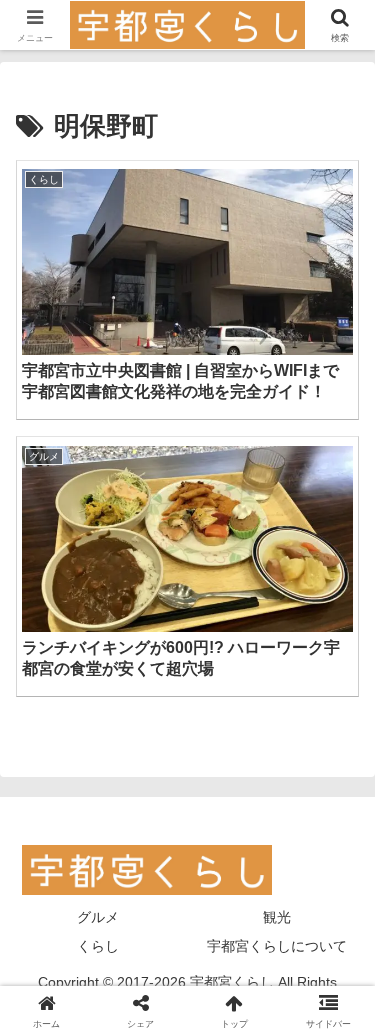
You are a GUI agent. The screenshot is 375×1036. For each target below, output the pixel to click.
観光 (277, 917)
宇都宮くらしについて (277, 946)
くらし (98, 946)
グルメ (98, 917)
